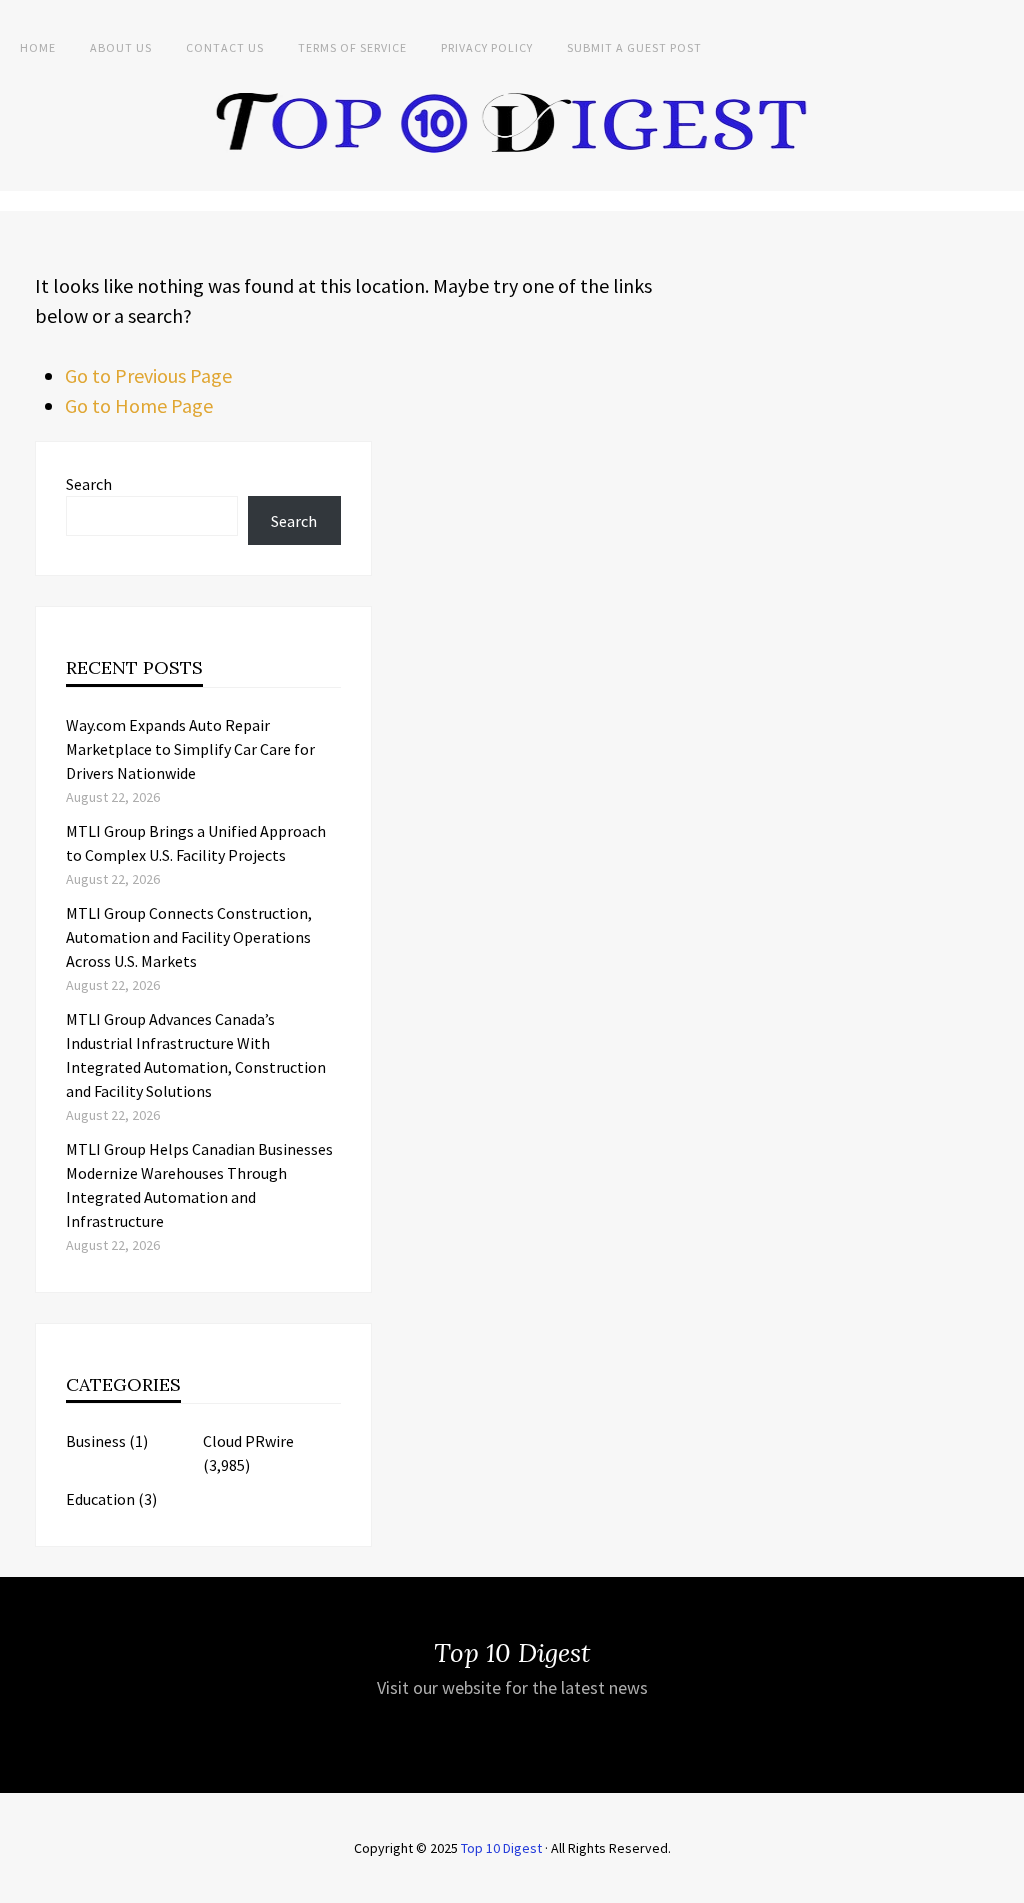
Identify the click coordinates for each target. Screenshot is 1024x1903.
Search (89, 484)
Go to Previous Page (148, 375)
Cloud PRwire (248, 1441)
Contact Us (225, 47)
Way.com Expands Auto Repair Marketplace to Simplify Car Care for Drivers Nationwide (190, 749)
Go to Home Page (139, 405)
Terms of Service (352, 47)
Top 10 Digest (501, 1848)
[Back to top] (1004, 1883)
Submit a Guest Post (634, 47)
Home (38, 47)
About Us (121, 47)
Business (96, 1441)
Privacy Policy (487, 47)
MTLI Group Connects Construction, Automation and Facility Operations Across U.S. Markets (189, 937)
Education (100, 1499)
